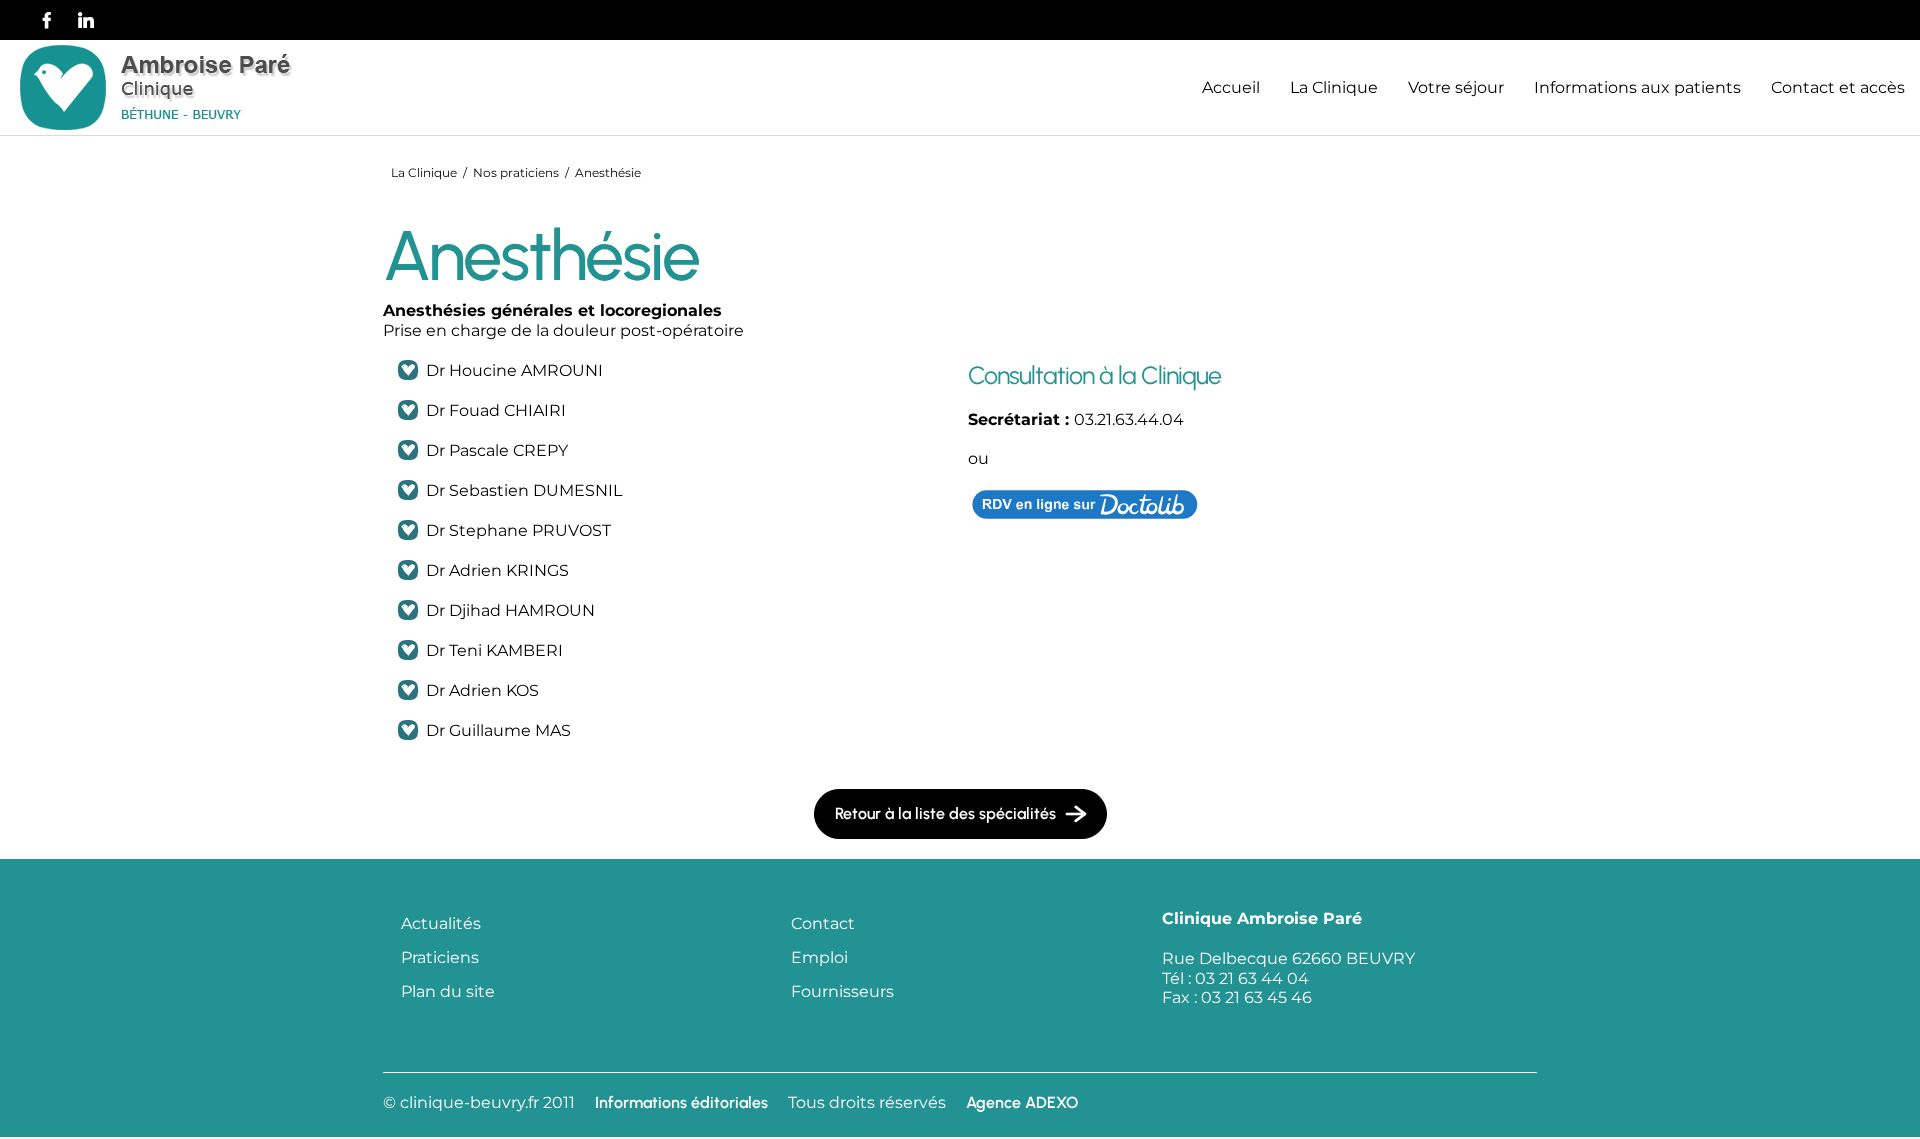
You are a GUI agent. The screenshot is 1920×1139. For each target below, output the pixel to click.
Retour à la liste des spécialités (945, 813)
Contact (823, 923)
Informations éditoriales (681, 1102)
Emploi (819, 957)
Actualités (441, 923)
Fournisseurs (842, 991)
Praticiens (440, 957)
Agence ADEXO (1022, 1102)
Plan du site (448, 991)
